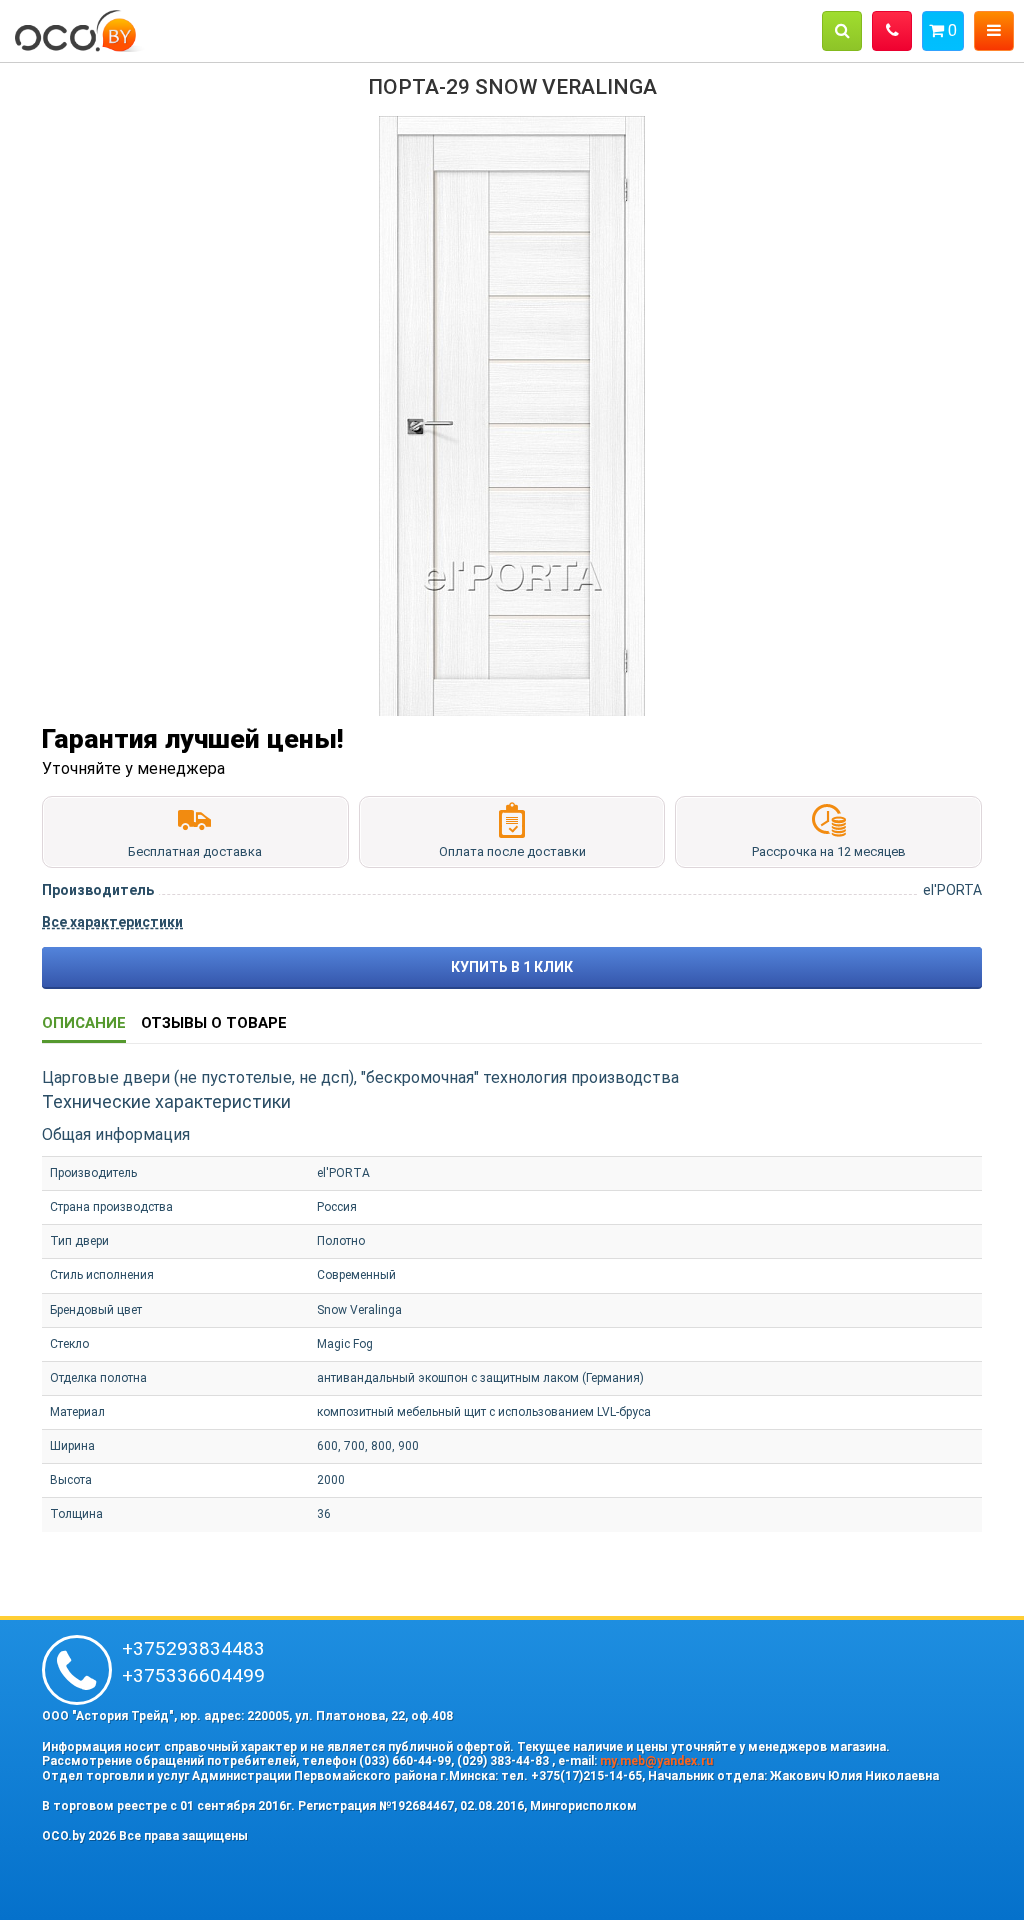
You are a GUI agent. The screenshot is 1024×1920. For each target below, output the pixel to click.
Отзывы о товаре (214, 1023)
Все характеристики (112, 922)
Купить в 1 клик (512, 967)
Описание (84, 1023)
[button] (842, 31)
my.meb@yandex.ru (656, 1761)
